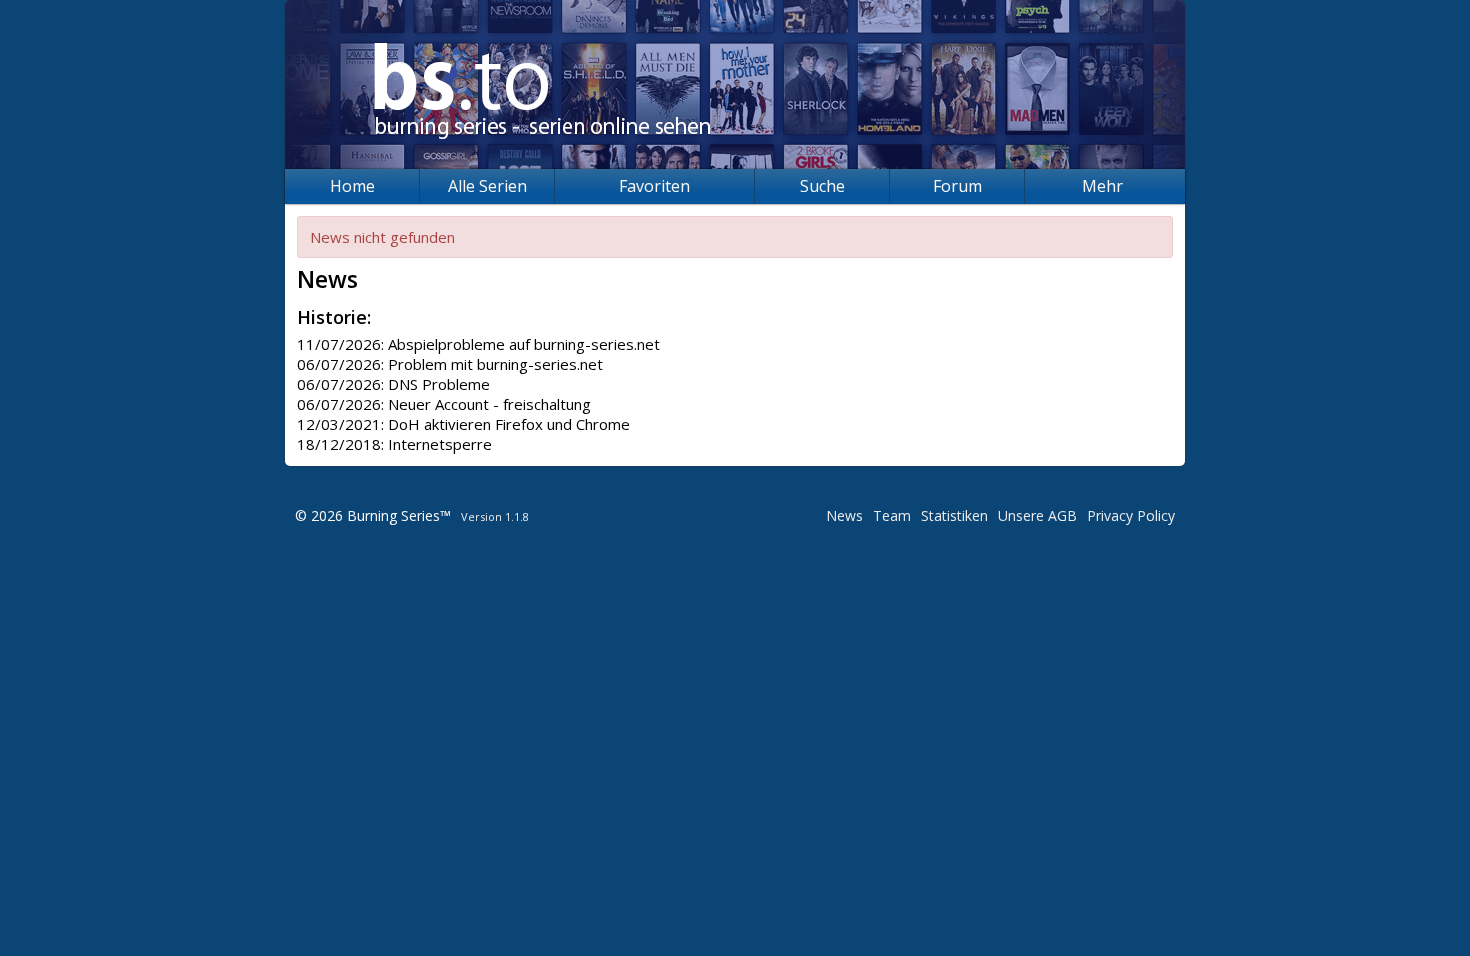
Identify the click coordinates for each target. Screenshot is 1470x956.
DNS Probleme (439, 384)
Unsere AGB (1037, 515)
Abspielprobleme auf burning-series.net (524, 344)
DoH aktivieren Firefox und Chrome (509, 424)
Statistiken (954, 515)
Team (892, 515)
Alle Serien (487, 186)
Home (352, 186)
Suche (822, 186)
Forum (957, 186)
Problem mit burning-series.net (495, 364)
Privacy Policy (1131, 515)
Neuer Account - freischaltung (489, 404)
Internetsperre (440, 444)
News (844, 515)
